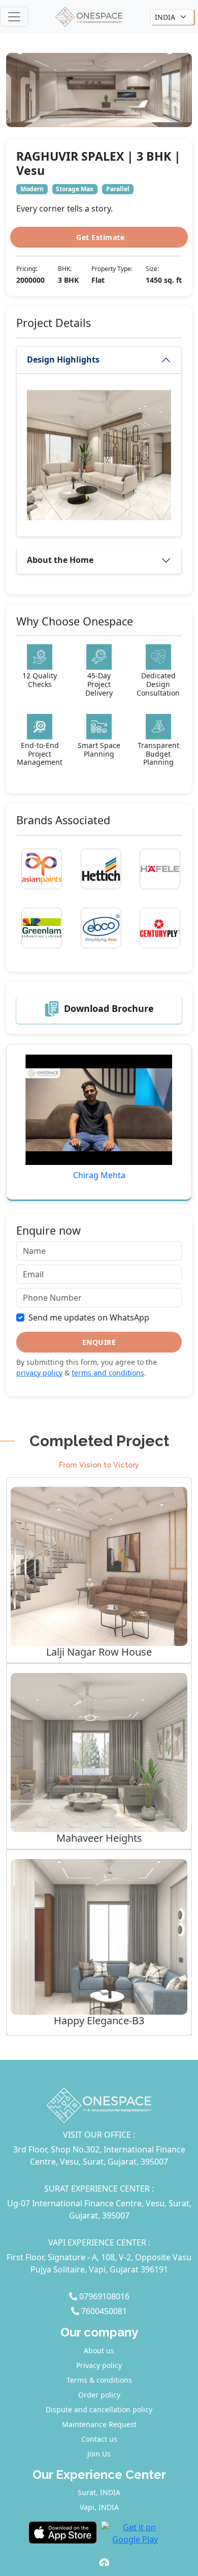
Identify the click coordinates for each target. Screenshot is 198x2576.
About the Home (60, 560)
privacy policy (39, 1373)
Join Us (99, 2454)
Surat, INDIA (99, 2492)
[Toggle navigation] (14, 17)
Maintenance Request (99, 2424)
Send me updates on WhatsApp (89, 1317)
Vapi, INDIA (99, 2507)
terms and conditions (108, 1373)
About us (99, 2350)
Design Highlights (63, 360)
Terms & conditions (99, 2380)
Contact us (99, 2439)
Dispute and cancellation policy (99, 2409)
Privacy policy (99, 2365)
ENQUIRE (99, 1342)
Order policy (99, 2395)
